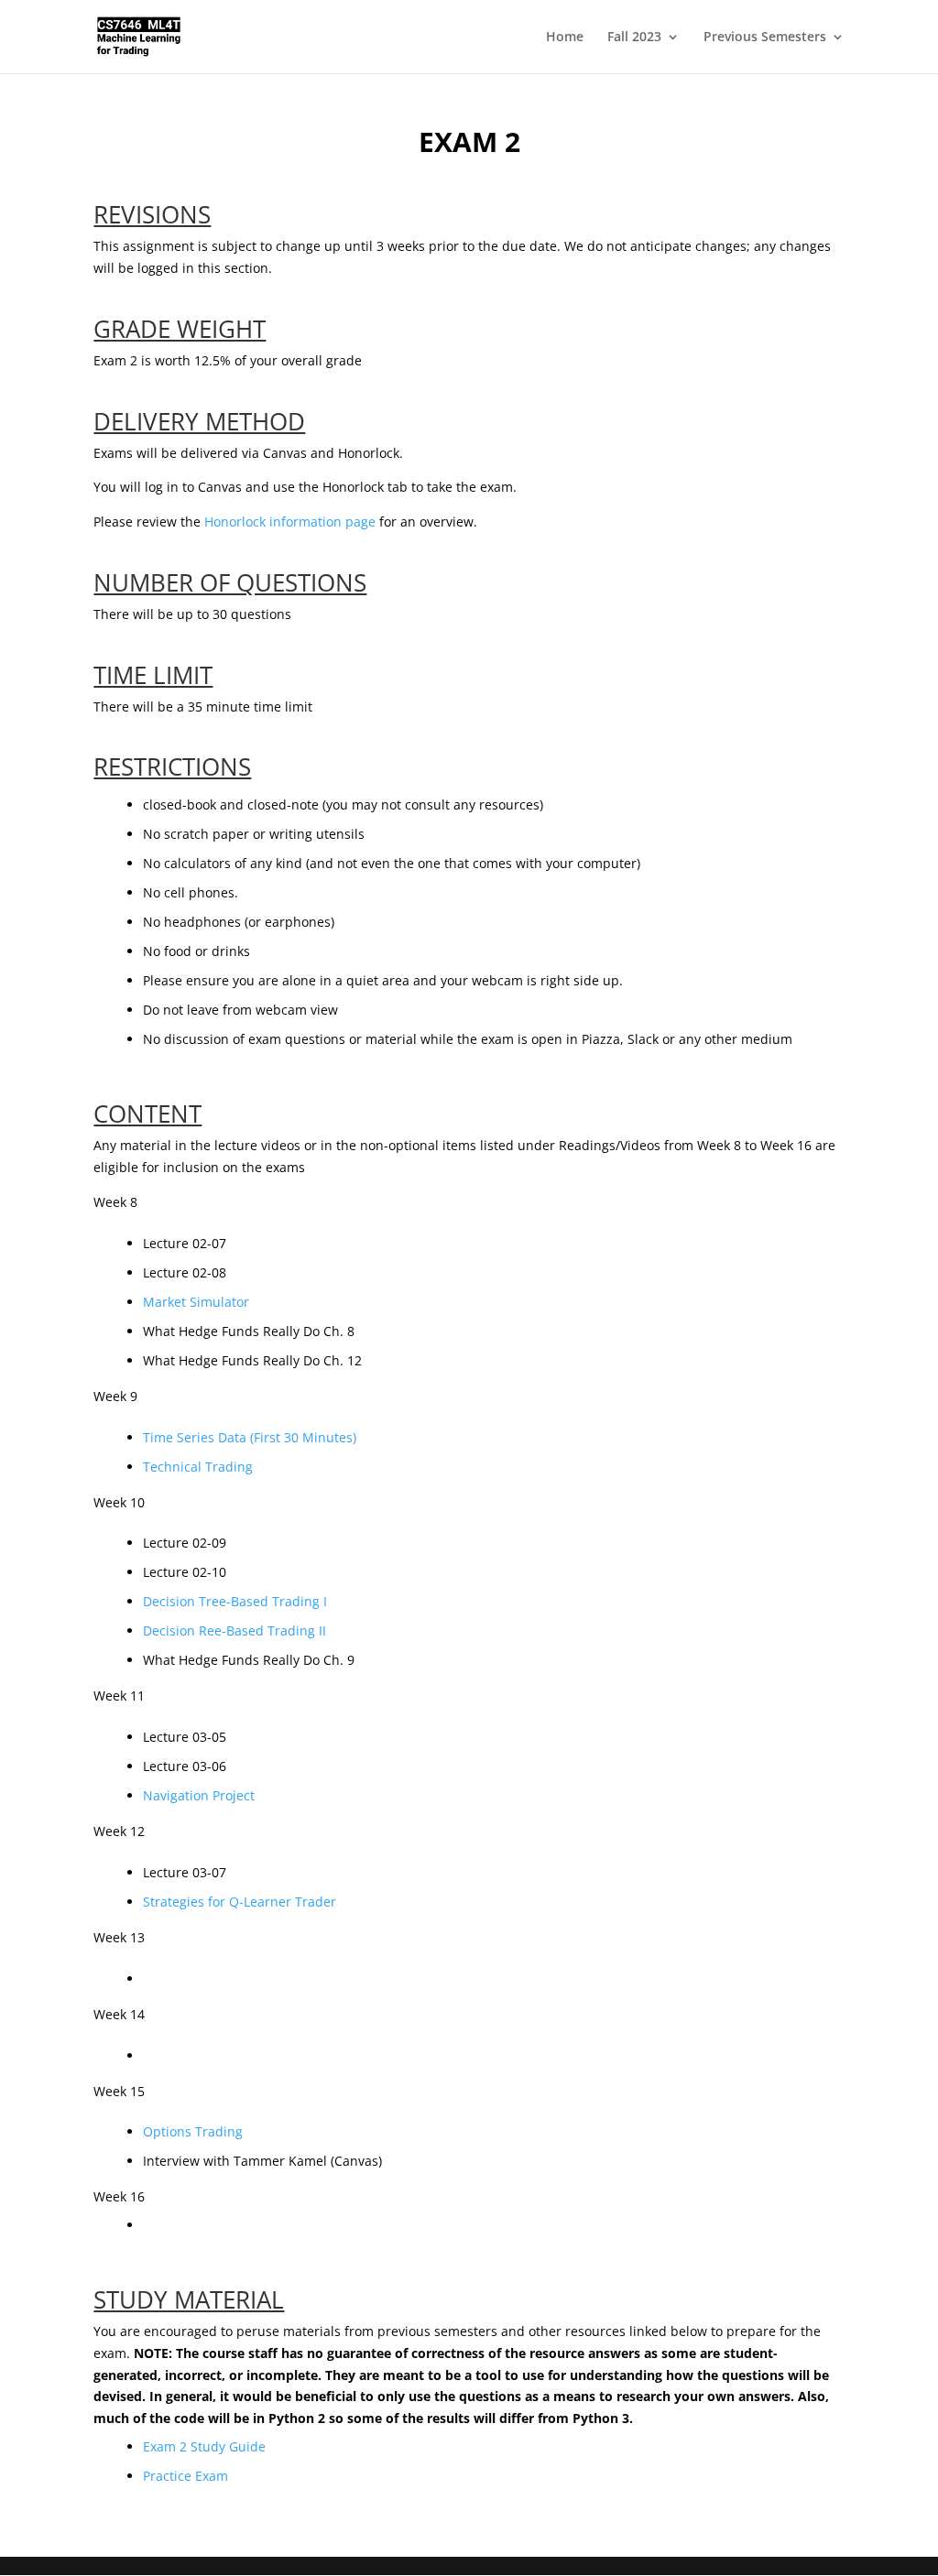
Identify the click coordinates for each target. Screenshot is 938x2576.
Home (565, 38)
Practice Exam (185, 2476)
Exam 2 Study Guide (204, 2446)
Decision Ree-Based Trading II (234, 1630)
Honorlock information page (290, 522)
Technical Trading (198, 1467)
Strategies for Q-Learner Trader (240, 1902)
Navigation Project (199, 1795)
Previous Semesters (765, 38)
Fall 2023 (634, 38)
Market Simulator (196, 1302)
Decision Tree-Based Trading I (235, 1601)
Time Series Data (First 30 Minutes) (250, 1437)
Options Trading (193, 2131)
